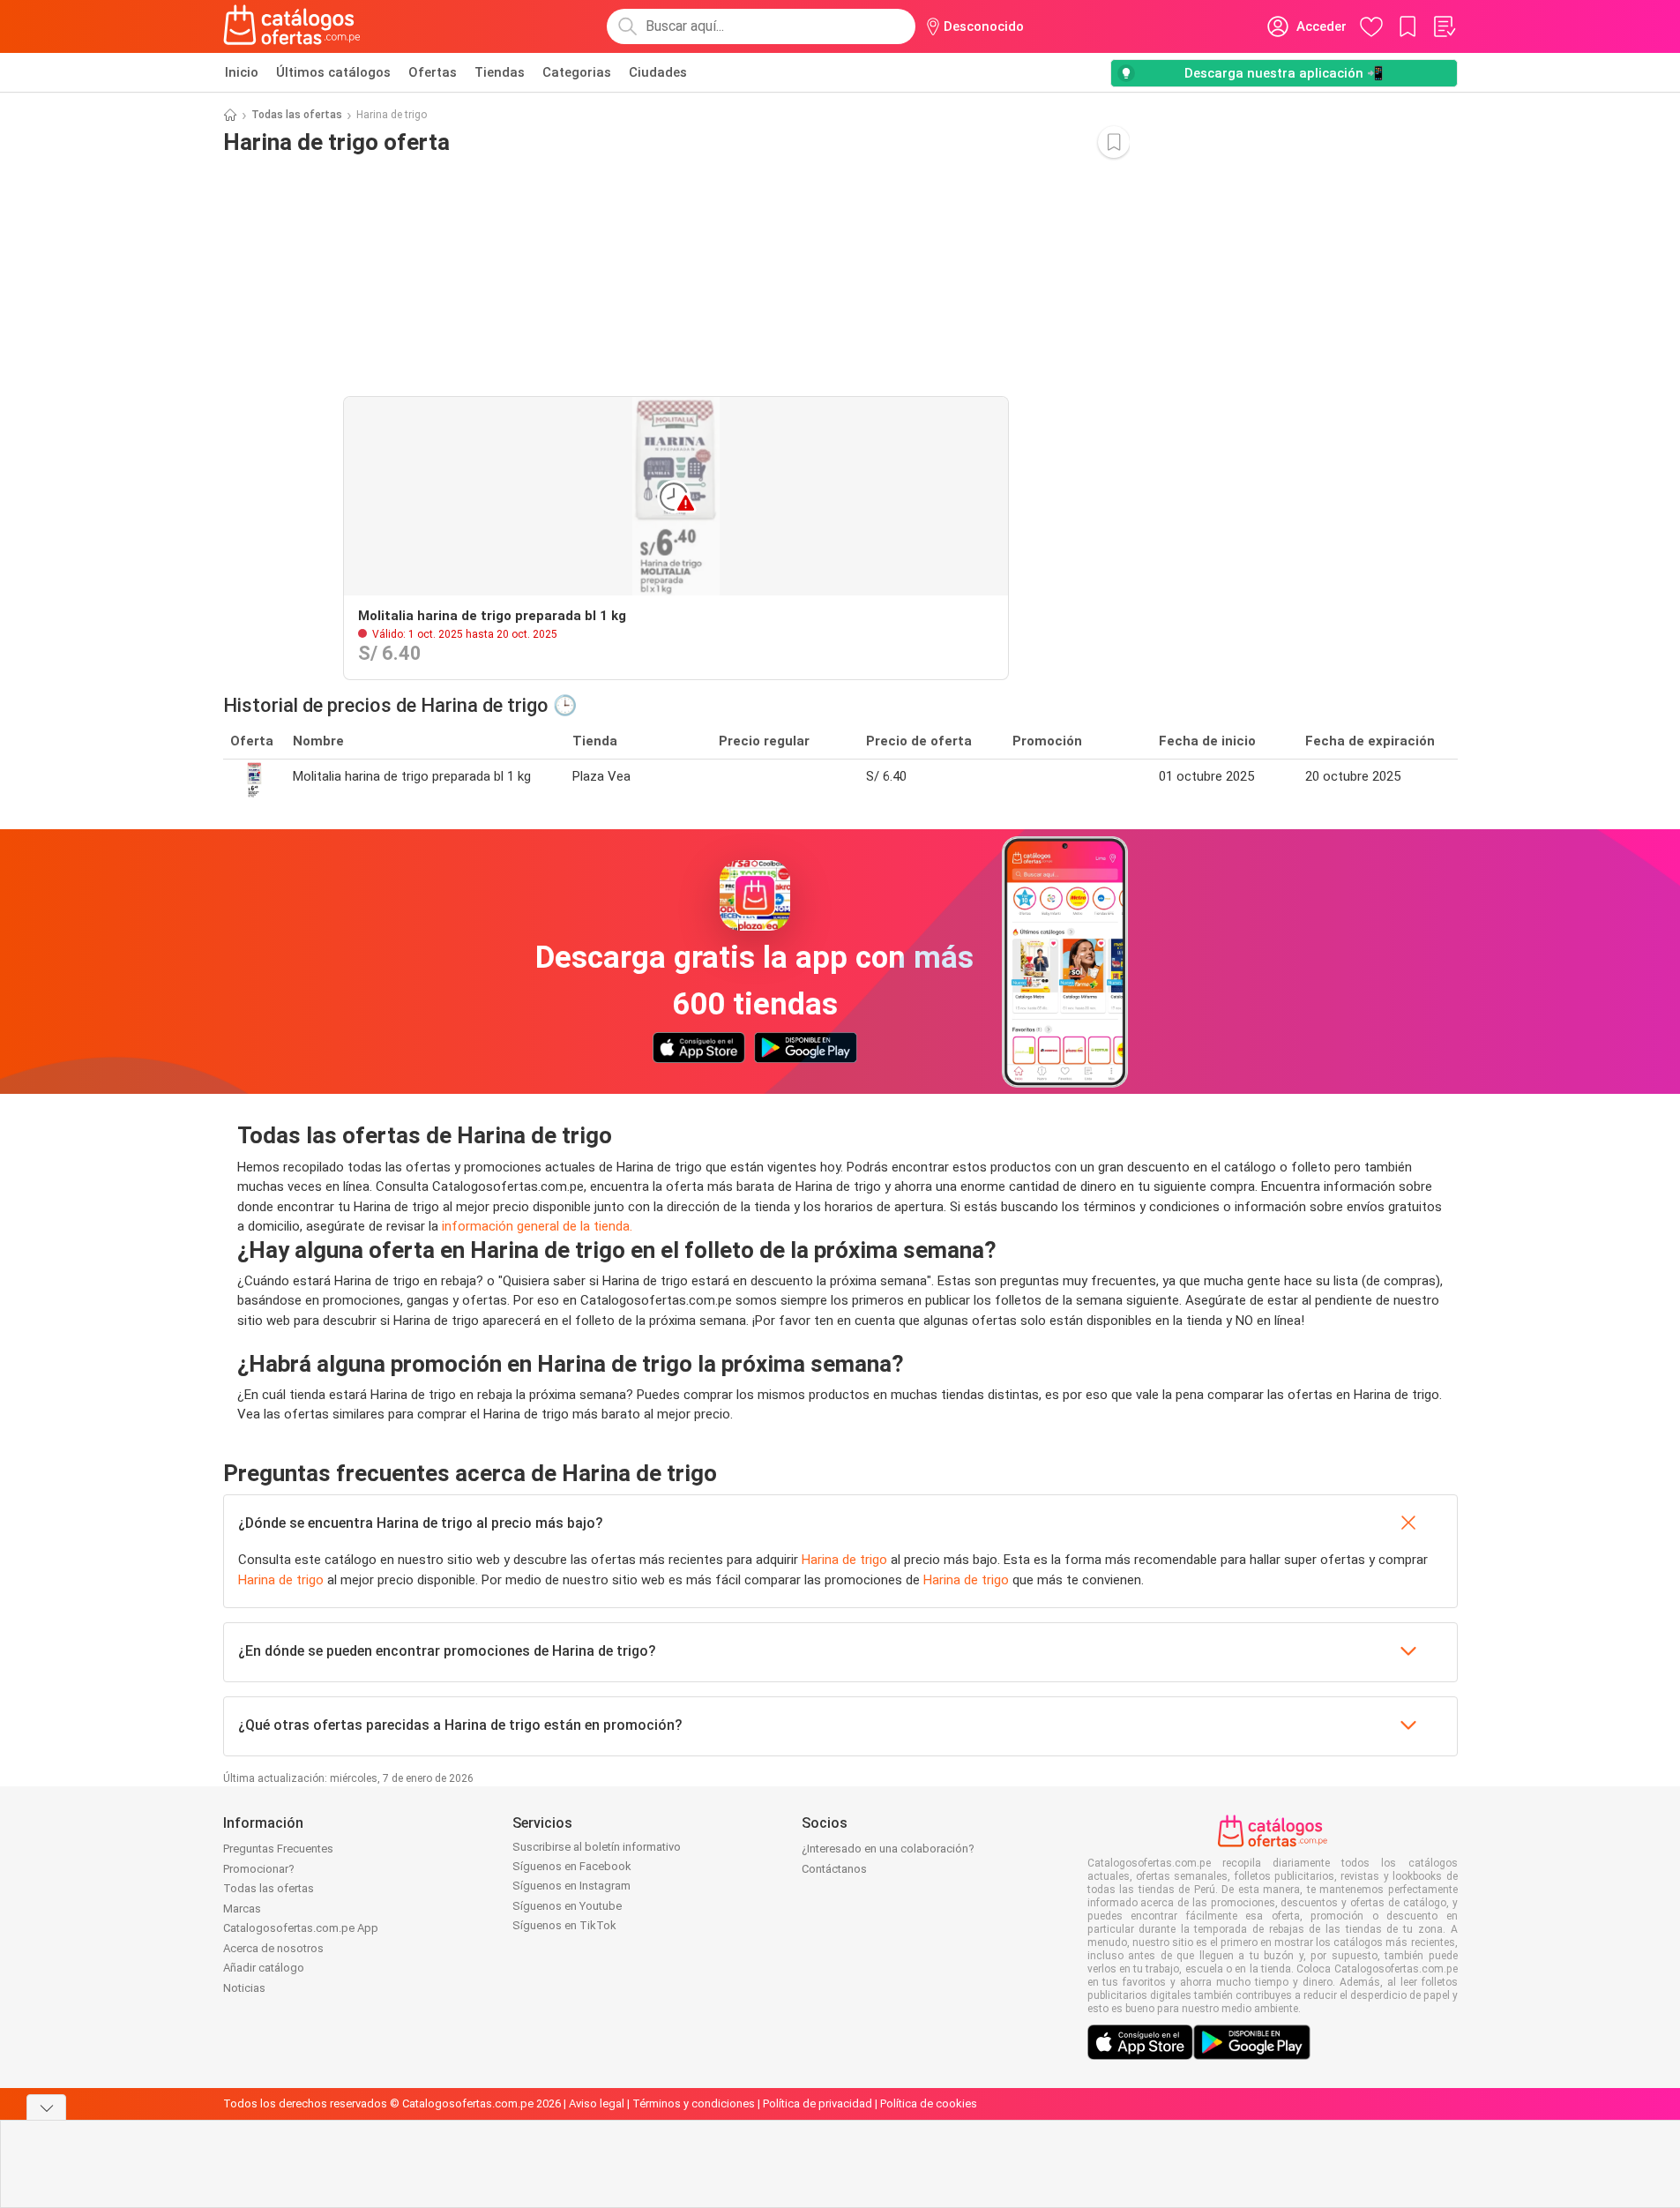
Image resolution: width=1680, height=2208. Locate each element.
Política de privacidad (818, 2103)
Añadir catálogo (264, 1968)
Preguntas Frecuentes (278, 1849)
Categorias (577, 72)
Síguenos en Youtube (567, 1906)
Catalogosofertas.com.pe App (301, 1928)
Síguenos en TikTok (564, 1925)
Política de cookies (929, 2103)
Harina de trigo (844, 1560)
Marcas (242, 1909)
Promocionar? (259, 1869)
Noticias (244, 1988)
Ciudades (658, 72)
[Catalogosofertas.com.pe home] (292, 26)
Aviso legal (597, 2103)
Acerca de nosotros (273, 1948)
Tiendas (500, 72)
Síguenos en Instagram (571, 1886)
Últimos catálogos (333, 72)
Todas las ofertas (297, 115)
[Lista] (1444, 26)
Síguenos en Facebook (572, 1866)
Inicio (242, 72)
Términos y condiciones (694, 2103)
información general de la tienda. (537, 1226)
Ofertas (433, 72)
